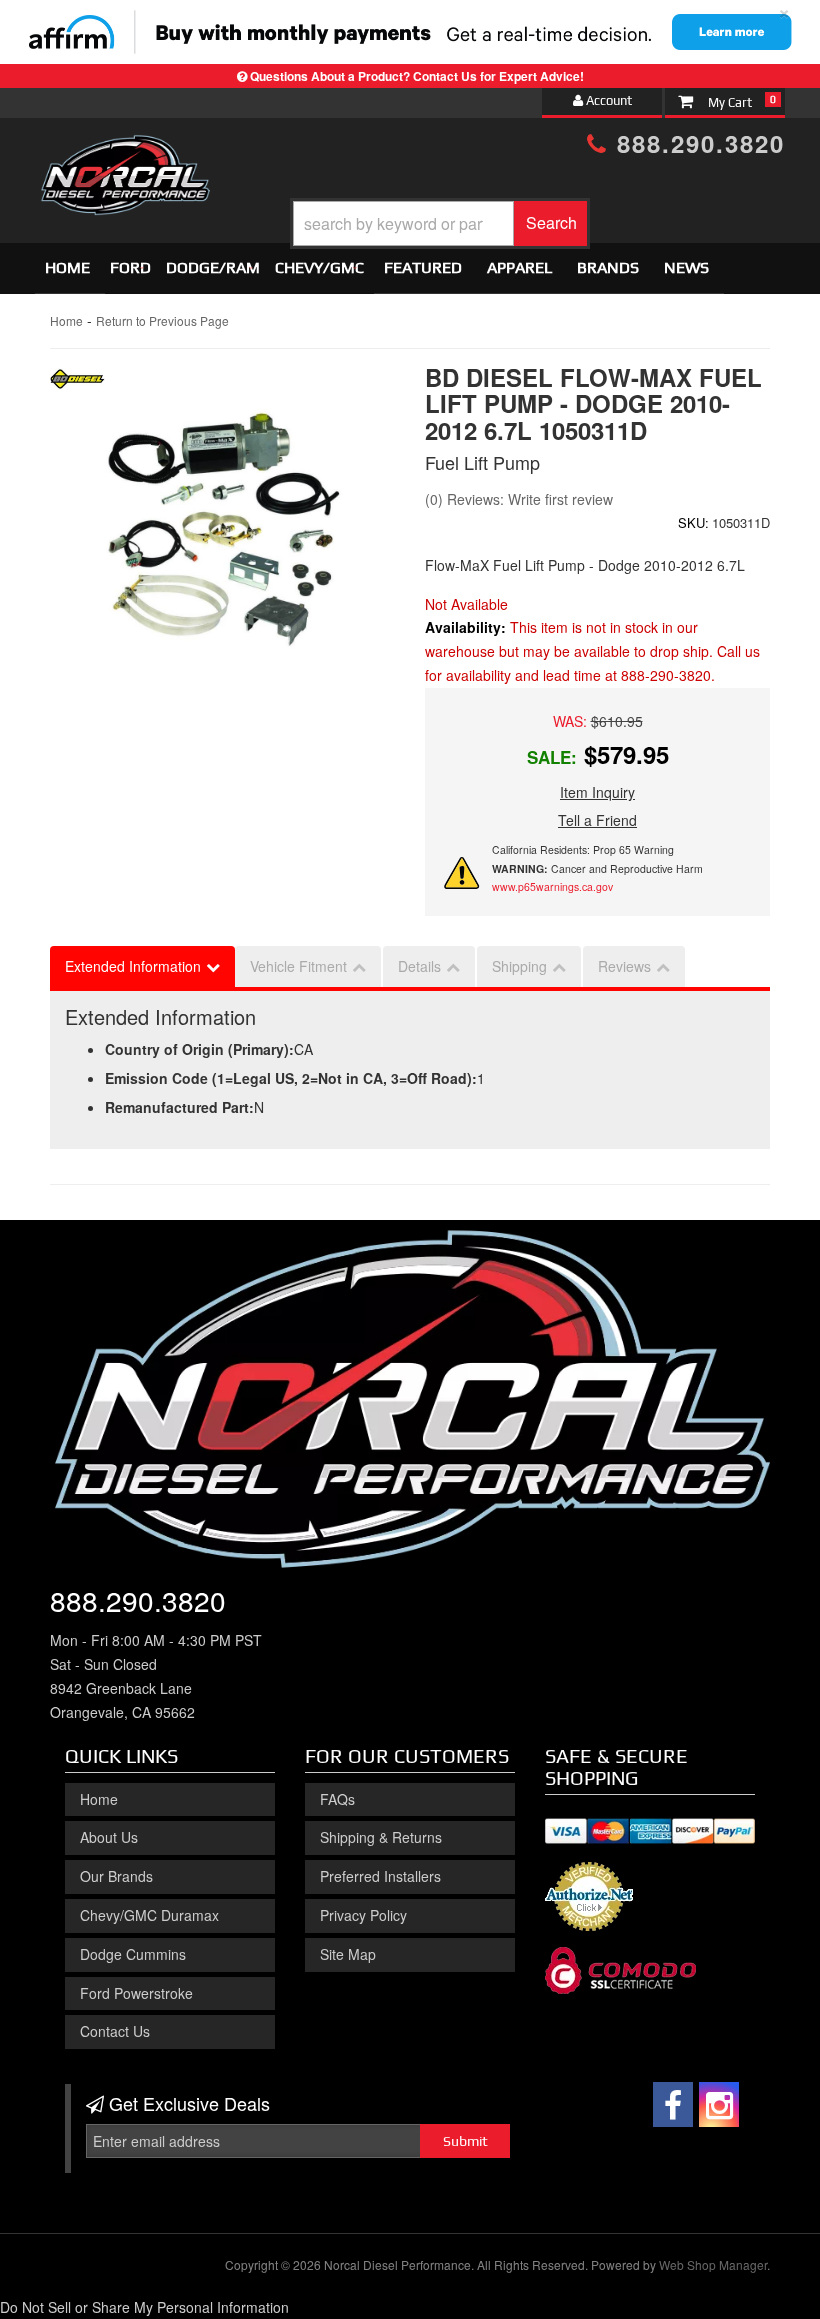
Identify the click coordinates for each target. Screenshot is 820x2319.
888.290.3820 (696, 143)
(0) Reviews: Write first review (519, 499)
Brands (608, 267)
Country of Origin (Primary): (199, 1049)
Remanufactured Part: (179, 1107)
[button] (440, 223)
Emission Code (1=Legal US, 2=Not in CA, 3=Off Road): (291, 1078)
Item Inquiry (597, 792)
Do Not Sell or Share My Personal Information (144, 2307)
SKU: (693, 522)
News (686, 267)
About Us (109, 1837)
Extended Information (133, 966)
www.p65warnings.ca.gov (552, 886)
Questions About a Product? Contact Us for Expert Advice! (417, 76)
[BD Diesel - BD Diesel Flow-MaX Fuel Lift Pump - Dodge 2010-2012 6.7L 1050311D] (77, 384)
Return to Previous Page (162, 320)
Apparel (519, 267)
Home (67, 267)
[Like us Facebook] (673, 2104)
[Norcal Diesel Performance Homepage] (125, 153)
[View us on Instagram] (719, 2104)
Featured (423, 267)
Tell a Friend (597, 820)
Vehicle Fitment (298, 966)
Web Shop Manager (713, 2264)
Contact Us (115, 2031)
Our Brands (116, 1876)
